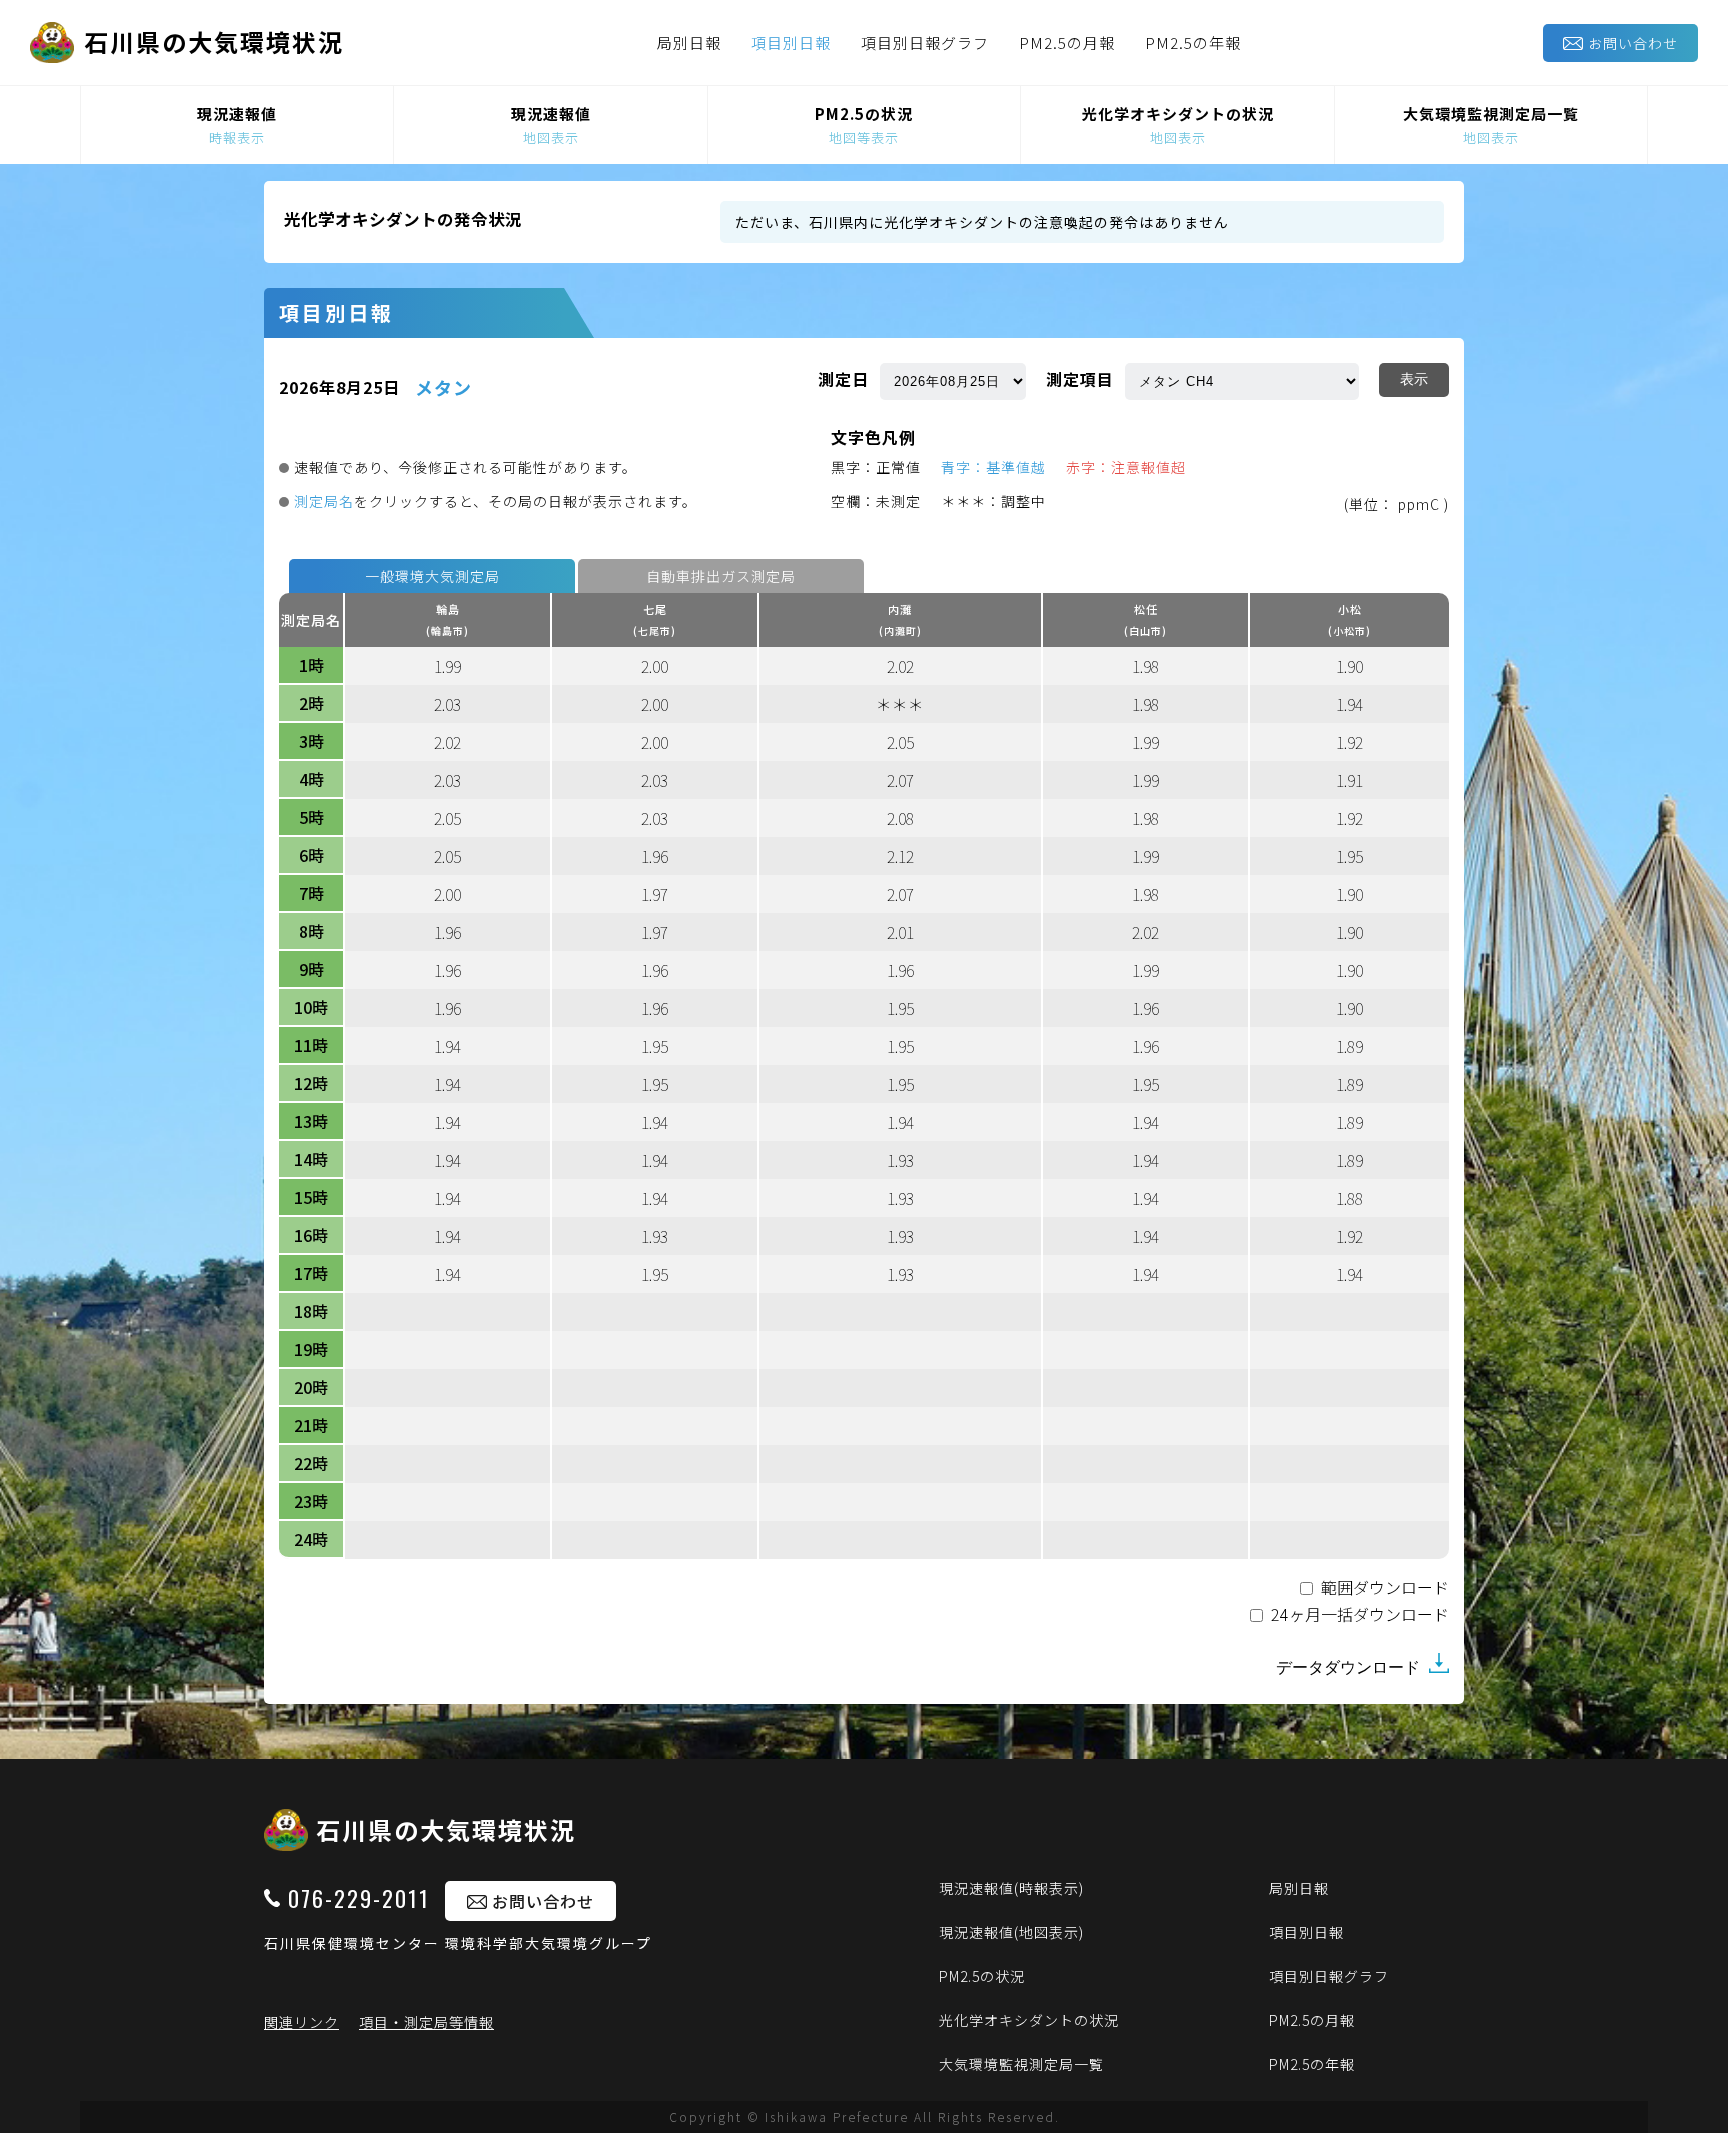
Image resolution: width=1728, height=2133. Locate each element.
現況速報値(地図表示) (1011, 1932)
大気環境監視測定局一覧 (1021, 2064)
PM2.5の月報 (1067, 42)
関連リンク (301, 2022)
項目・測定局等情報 (426, 2022)
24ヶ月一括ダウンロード (1360, 1615)
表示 (1414, 379)
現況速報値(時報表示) (1011, 1888)
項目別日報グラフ (925, 42)
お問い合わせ (1633, 43)
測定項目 (1080, 379)
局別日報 (689, 42)
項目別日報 (791, 42)
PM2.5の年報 (1193, 42)
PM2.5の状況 (982, 1976)
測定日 (843, 379)
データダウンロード (1350, 1667)
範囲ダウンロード (1385, 1588)
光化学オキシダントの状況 (1029, 2020)
